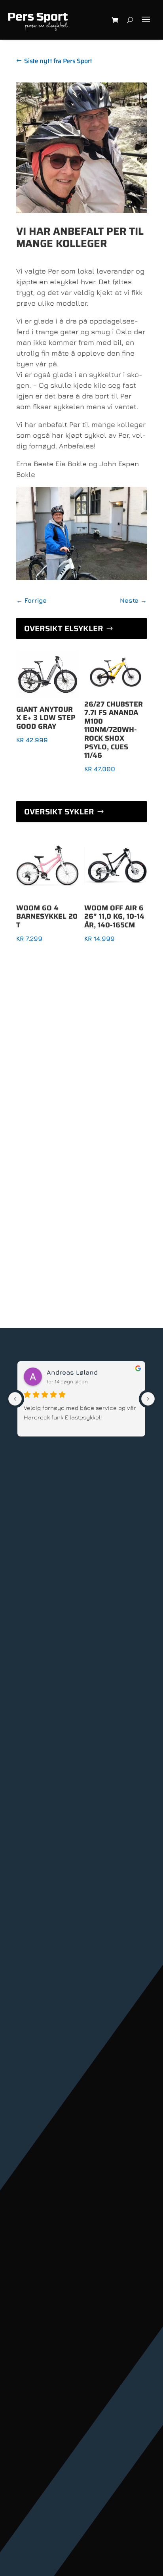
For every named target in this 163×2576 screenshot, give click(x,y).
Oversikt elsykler (64, 628)
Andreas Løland (72, 1372)
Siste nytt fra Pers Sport (58, 61)
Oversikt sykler (59, 812)
